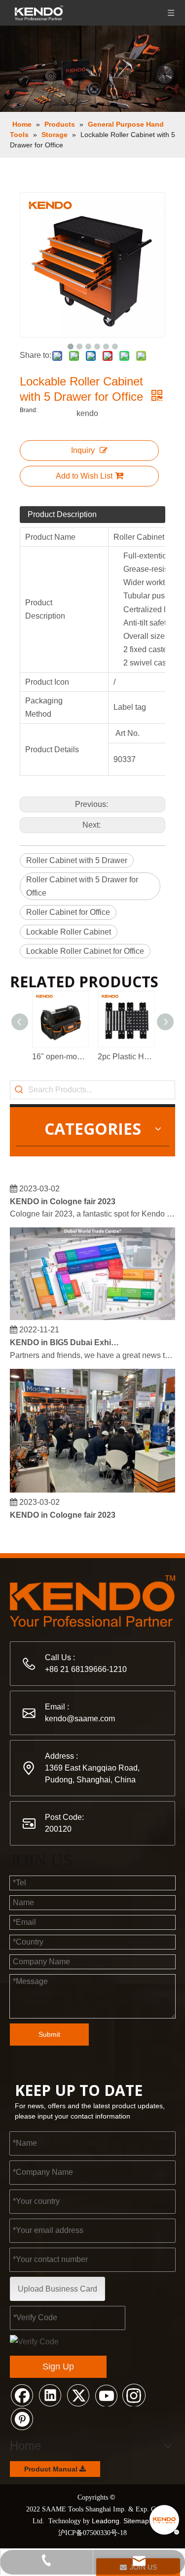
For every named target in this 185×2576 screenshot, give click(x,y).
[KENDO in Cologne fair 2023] (92, 1485)
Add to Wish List (84, 476)
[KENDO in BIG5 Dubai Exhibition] (92, 1313)
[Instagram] (134, 2395)
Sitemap (136, 2521)
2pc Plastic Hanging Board (126, 1057)
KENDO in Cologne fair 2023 (63, 1197)
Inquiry (83, 450)
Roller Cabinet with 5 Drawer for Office (82, 886)
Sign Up (58, 2367)
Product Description (62, 514)
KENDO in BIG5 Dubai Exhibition (66, 1338)
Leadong (106, 2521)
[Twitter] (78, 2395)
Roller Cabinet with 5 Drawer (77, 860)
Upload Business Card (57, 2289)
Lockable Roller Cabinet (69, 932)
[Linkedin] (50, 2395)
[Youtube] (106, 2395)
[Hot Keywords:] (19, 1090)
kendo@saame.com (80, 1719)
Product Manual (52, 2469)
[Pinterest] (22, 2418)
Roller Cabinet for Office (68, 912)
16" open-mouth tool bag (60, 1057)
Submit (49, 2034)
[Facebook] (22, 2395)
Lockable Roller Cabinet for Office (85, 951)
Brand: (29, 410)
